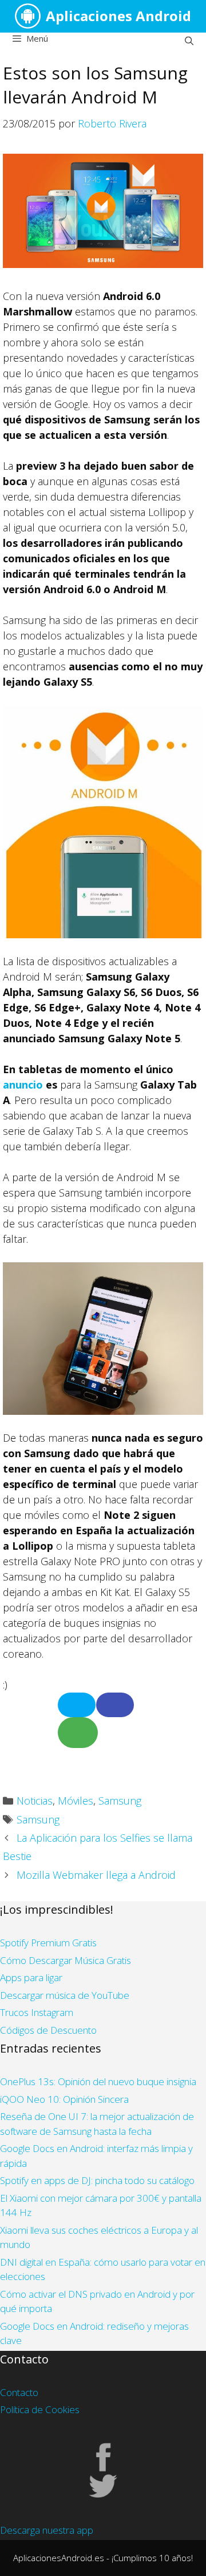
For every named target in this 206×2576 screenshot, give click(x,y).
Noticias (35, 1801)
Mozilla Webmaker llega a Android (96, 1875)
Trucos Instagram (37, 2012)
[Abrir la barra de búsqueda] (189, 41)
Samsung (120, 1801)
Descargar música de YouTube (65, 1995)
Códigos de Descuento (48, 2030)
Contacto (19, 2392)
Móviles (76, 1801)
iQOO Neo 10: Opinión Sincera (64, 2099)
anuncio (23, 1085)
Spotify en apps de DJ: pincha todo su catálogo (97, 2180)
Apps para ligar (31, 1977)
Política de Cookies (40, 2409)
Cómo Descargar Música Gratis (66, 1960)
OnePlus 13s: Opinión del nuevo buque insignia (98, 2081)
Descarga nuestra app (47, 2530)
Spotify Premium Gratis (48, 1943)
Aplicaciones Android (118, 16)
